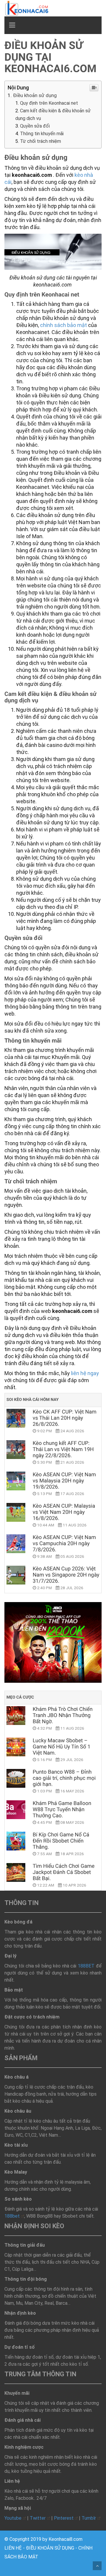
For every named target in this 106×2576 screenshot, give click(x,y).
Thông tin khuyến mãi (42, 134)
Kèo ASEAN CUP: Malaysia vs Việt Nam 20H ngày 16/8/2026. (64, 1512)
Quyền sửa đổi (35, 126)
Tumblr (89, 2518)
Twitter (38, 2518)
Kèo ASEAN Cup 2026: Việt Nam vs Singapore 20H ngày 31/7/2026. (66, 1575)
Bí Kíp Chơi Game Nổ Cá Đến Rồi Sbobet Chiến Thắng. (61, 1841)
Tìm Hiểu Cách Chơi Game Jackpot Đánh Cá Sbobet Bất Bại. (64, 1872)
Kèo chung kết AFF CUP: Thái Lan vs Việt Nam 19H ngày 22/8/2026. (63, 1449)
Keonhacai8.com (66, 2539)
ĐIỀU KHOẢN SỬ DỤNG (50, 2548)
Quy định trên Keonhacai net (49, 103)
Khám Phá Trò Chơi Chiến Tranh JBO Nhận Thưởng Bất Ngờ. (63, 1715)
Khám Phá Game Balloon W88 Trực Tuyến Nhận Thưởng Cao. (62, 1810)
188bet (12, 2216)
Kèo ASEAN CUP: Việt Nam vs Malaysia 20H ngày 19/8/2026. (64, 1481)
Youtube (13, 2518)
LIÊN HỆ (13, 2548)
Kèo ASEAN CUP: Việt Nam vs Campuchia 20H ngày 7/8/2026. (64, 1544)
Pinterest (64, 2518)
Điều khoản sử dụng (35, 95)
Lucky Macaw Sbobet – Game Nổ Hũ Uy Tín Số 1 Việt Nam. (62, 1747)
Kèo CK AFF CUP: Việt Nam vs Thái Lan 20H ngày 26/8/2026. (65, 1418)
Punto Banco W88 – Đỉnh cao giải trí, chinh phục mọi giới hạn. (64, 1778)
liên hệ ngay (85, 1373)
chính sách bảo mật (63, 325)
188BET (86, 1966)
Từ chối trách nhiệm (40, 141)
